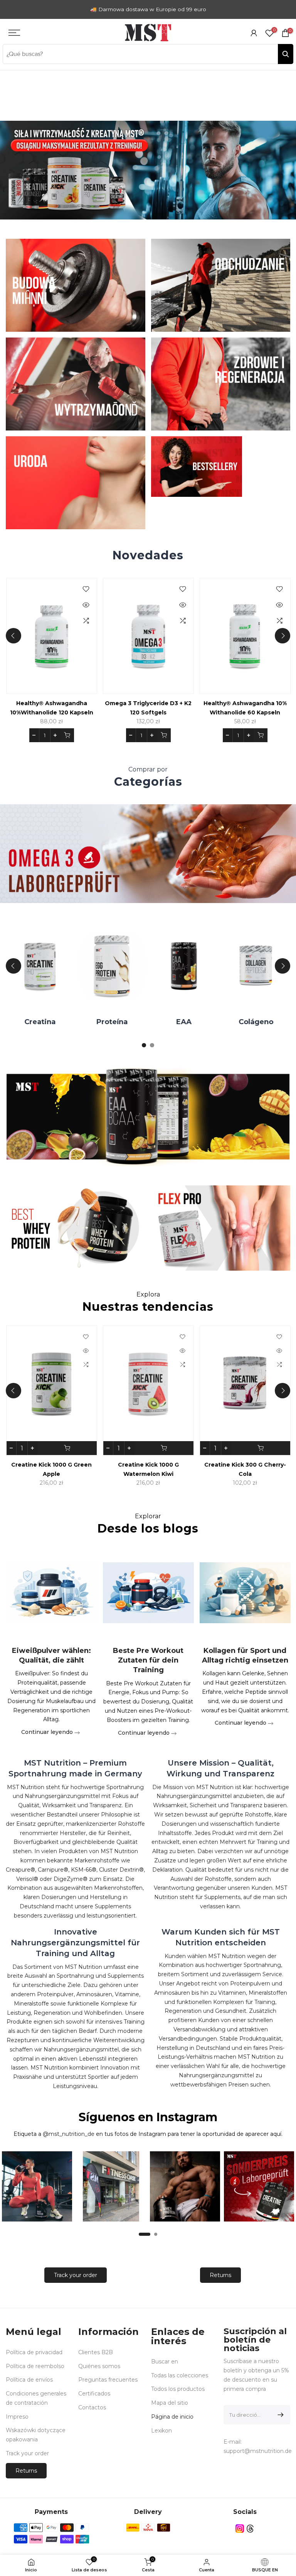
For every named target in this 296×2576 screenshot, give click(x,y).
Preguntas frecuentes (108, 2380)
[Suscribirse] (279, 2415)
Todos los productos (178, 2389)
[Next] (283, 636)
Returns (220, 2275)
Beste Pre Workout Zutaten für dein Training (148, 1660)
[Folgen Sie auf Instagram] (240, 2529)
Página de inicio (172, 2417)
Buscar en (165, 2362)
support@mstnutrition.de (258, 2451)
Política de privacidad (34, 2352)
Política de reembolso (35, 2366)
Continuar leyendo (47, 1732)
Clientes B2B (96, 2352)
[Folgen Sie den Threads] (250, 2529)
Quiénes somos (99, 2366)
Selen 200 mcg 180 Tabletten (181, 703)
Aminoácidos (233, 1022)
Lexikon (161, 2431)
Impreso (17, 2417)
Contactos (92, 2407)
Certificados (94, 2394)
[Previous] (13, 636)
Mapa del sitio (170, 2403)
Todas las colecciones (180, 2375)
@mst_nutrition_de (69, 2134)
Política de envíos (29, 2380)
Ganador (161, 1022)
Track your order (76, 2275)
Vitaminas (89, 1022)
